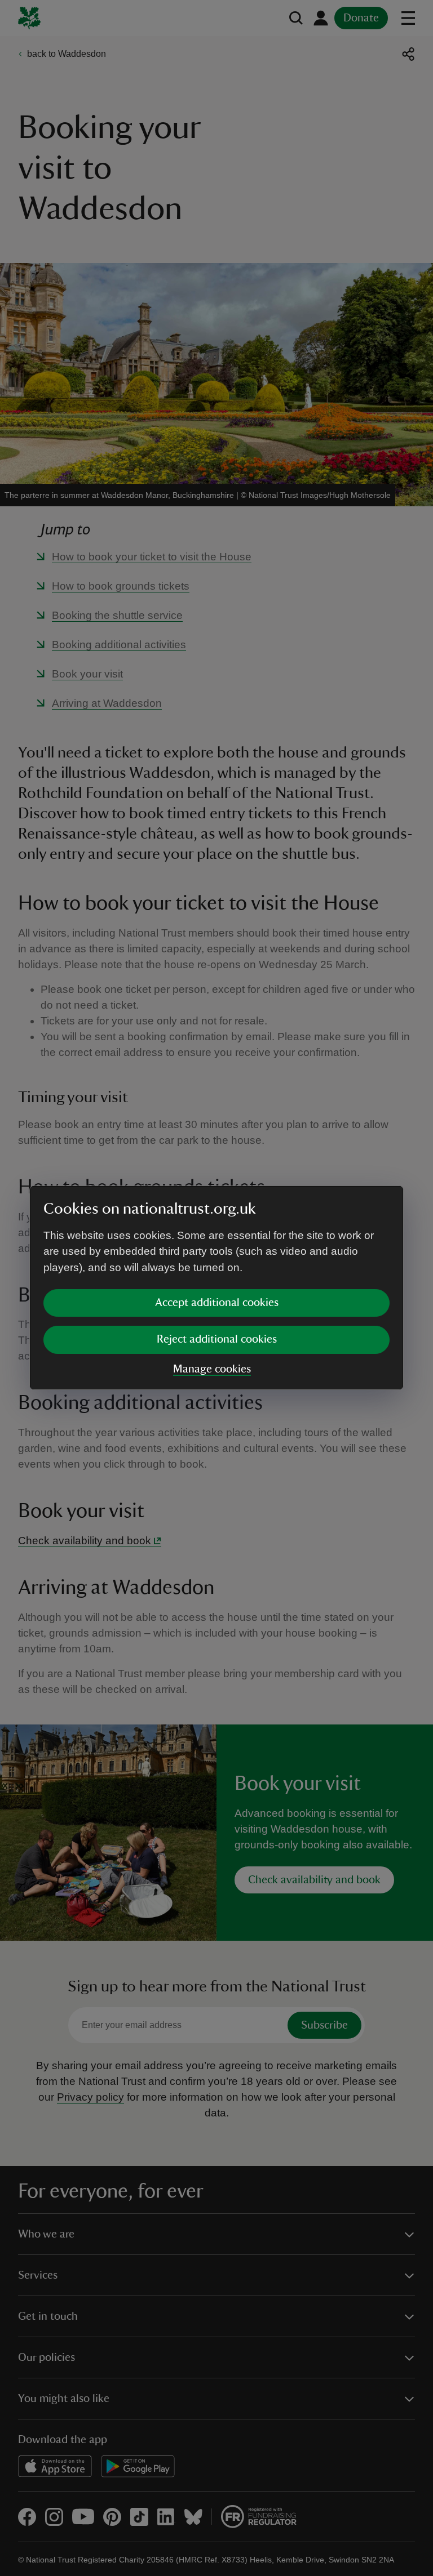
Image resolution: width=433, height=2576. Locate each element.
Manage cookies (212, 1369)
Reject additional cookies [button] (217, 1339)
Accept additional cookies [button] (217, 1303)
